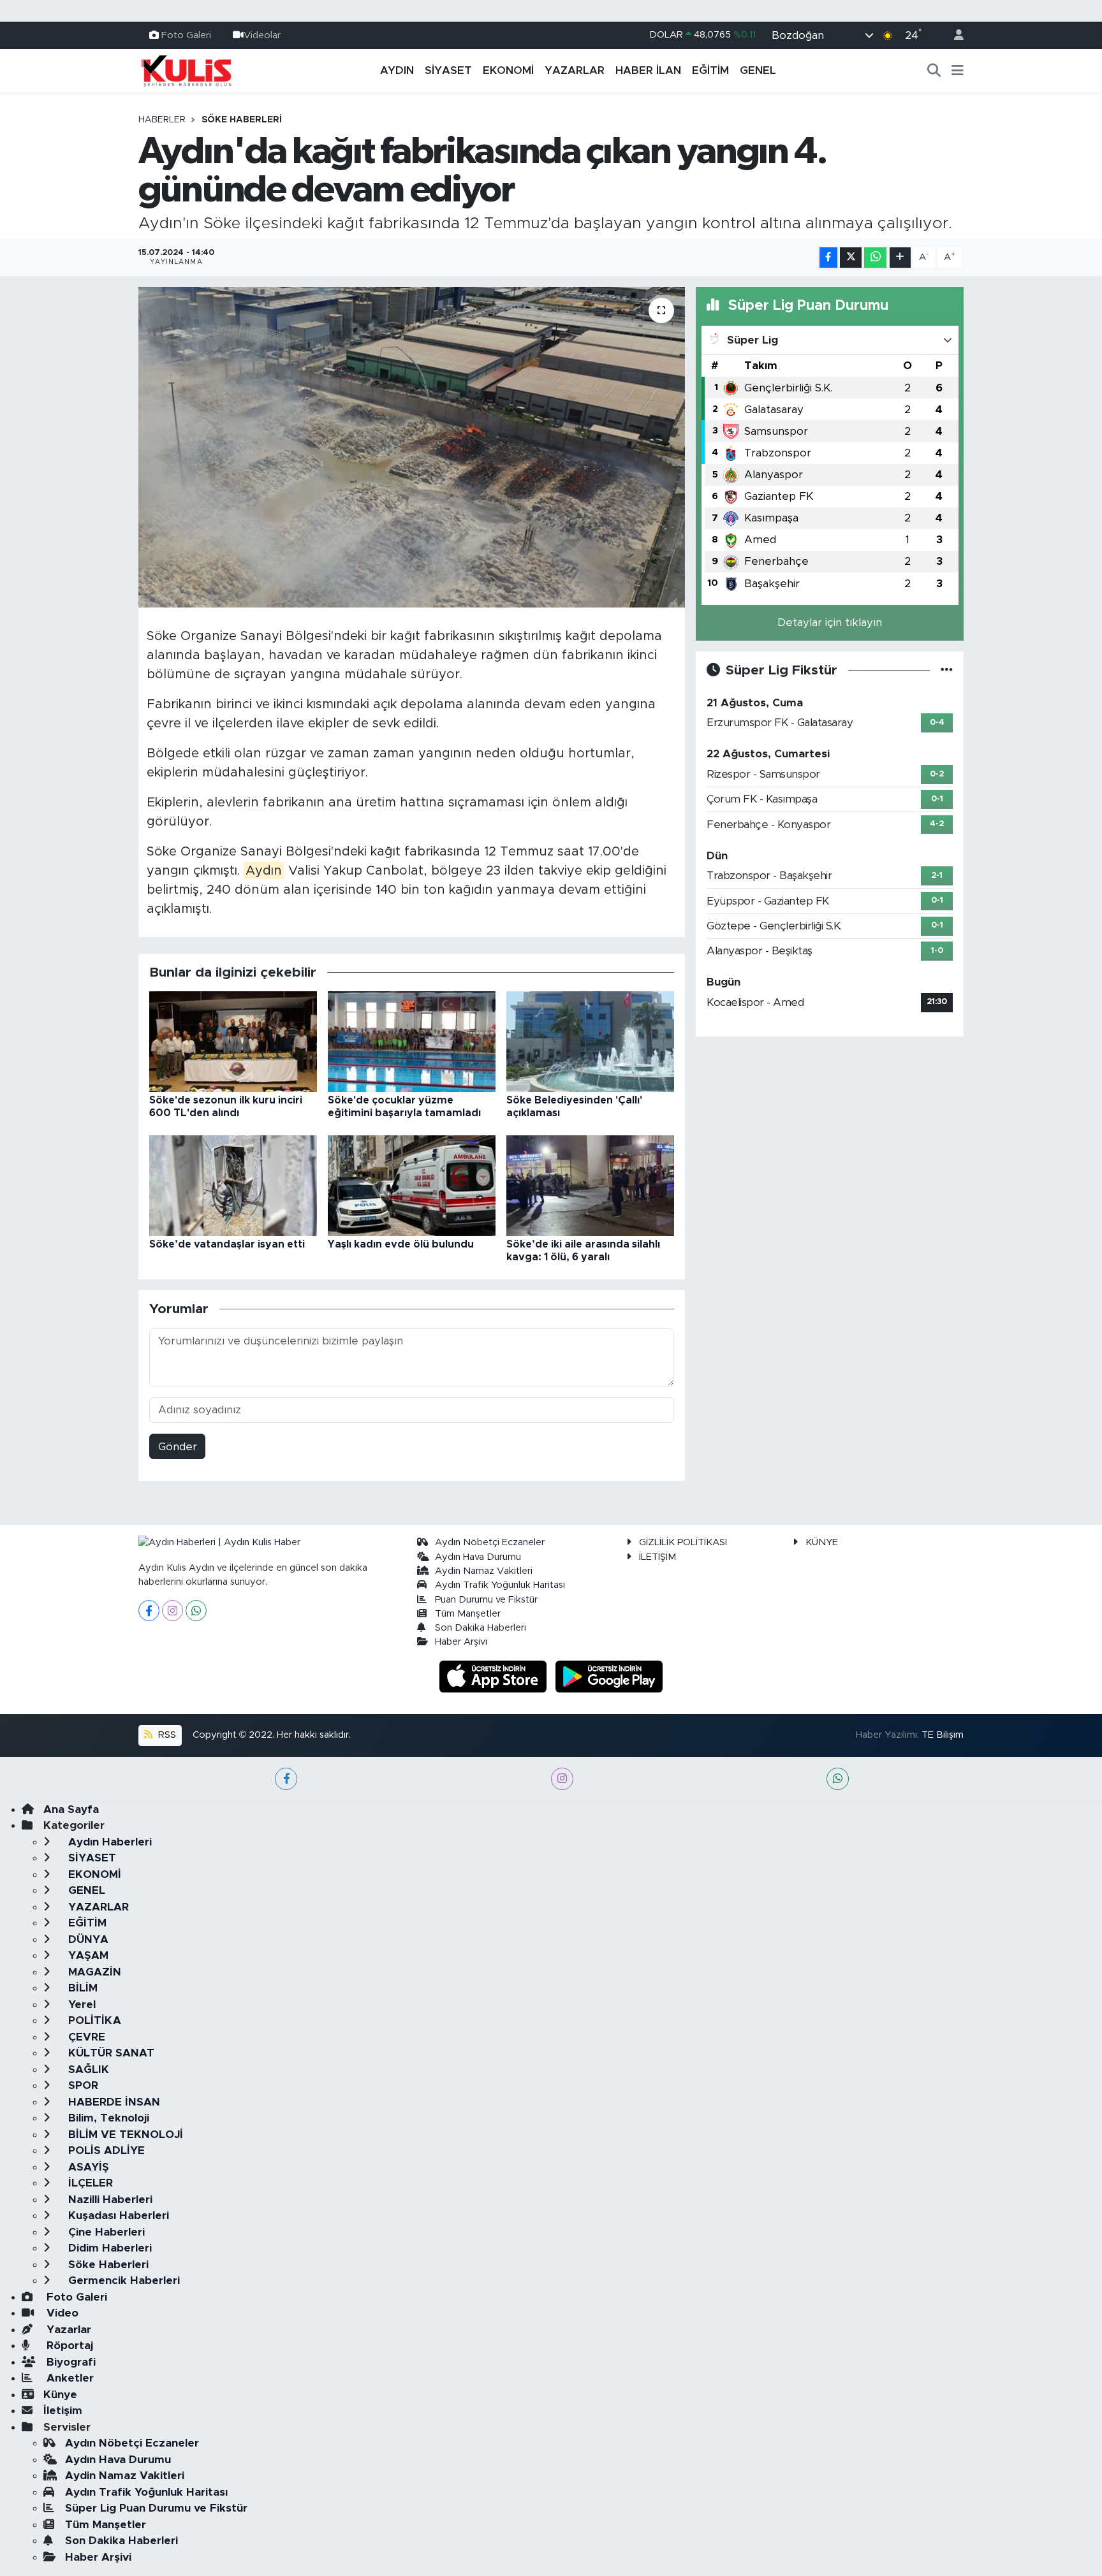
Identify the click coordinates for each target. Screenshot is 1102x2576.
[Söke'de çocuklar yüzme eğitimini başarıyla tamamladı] (412, 1041)
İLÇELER (89, 2183)
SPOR (82, 2085)
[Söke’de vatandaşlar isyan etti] (233, 1185)
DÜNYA (87, 1939)
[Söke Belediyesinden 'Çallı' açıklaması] (590, 1041)
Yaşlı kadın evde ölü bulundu (401, 1244)
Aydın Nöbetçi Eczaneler (490, 1542)
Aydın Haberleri (108, 1842)
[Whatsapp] (196, 1611)
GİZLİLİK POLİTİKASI (683, 1542)
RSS (166, 1735)
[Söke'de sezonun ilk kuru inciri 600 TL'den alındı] (233, 1041)
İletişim (63, 2411)
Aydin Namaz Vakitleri (484, 1571)
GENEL (758, 70)
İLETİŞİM (658, 1557)
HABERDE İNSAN (113, 2102)
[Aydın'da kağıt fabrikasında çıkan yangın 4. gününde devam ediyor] (412, 447)
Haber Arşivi (461, 1642)
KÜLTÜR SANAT (110, 2053)
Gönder (178, 1447)
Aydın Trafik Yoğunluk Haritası (500, 1585)
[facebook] (286, 1779)
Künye (60, 2395)
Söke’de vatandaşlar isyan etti (227, 1244)
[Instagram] (173, 1611)
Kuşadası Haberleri (117, 2216)
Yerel (80, 2005)
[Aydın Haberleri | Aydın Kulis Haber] (186, 70)
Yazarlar (67, 2330)
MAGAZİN (93, 1972)
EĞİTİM (710, 70)
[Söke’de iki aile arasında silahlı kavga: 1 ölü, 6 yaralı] (590, 1185)
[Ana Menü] (958, 71)
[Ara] (934, 71)
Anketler (69, 2378)
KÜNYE (822, 1542)
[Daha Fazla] (900, 258)
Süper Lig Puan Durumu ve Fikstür (156, 2508)
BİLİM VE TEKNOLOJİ (124, 2135)
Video (61, 2313)
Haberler (162, 120)
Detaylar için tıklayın (830, 622)
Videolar (262, 35)
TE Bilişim (943, 1735)
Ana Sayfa (71, 1809)
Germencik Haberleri (122, 2281)
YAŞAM (87, 1955)
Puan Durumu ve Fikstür (486, 1600)
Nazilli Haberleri (109, 2200)
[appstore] (495, 1676)
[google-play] (609, 1676)
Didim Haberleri (108, 2248)
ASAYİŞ (87, 2167)
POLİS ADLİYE (105, 2150)
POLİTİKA (93, 2020)
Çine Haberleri (105, 2232)
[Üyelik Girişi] (953, 35)
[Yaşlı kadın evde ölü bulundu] (412, 1185)
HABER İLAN (648, 70)
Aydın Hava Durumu (478, 1557)
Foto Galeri (186, 35)
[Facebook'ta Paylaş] (828, 258)
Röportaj (68, 2346)
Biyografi (70, 2362)
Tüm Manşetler (468, 1614)
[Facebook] (149, 1611)
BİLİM (81, 1988)
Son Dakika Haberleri (481, 1628)
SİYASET (448, 70)
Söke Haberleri (242, 120)
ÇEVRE (85, 2037)
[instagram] (562, 1779)
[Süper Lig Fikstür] (947, 670)
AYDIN (397, 70)
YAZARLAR (575, 70)
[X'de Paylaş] (851, 258)
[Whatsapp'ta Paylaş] (875, 258)
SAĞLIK (87, 2070)
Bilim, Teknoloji (107, 2118)
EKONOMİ (508, 70)
